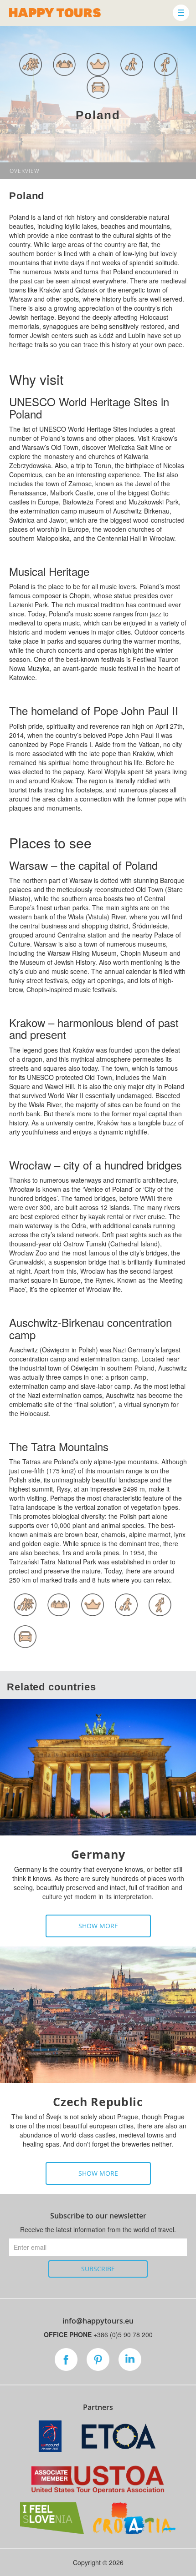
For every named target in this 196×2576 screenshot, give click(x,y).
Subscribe (98, 2269)
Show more (98, 1926)
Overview (25, 171)
